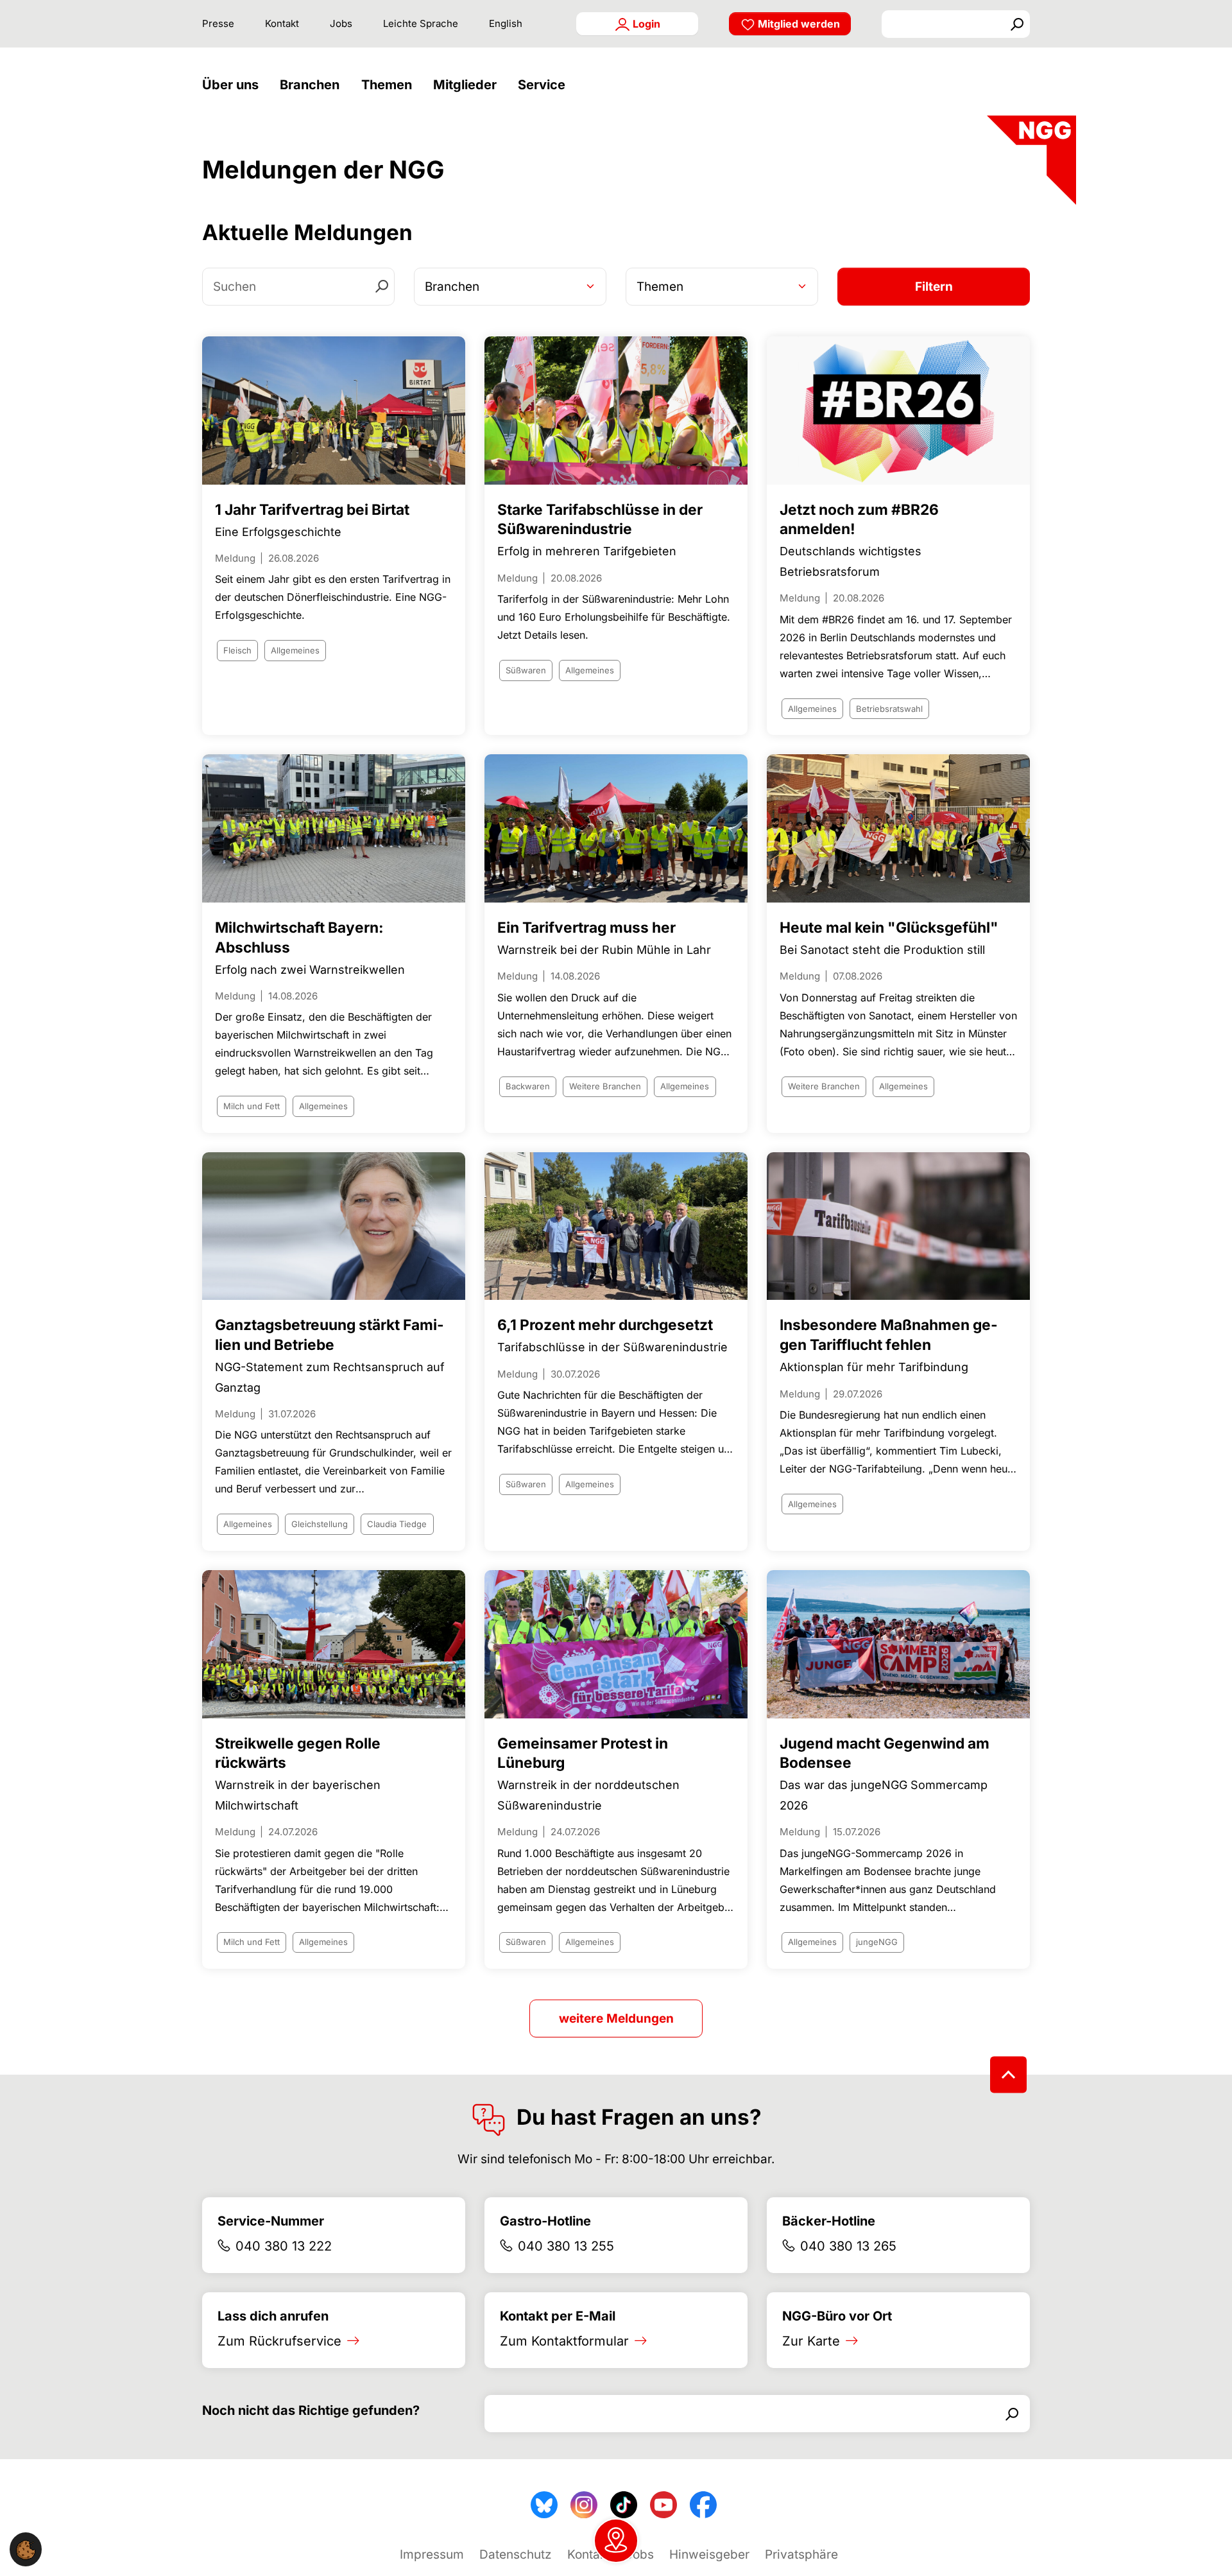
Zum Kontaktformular (564, 2341)
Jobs (341, 23)
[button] (234, 85)
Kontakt (282, 23)
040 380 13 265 (848, 2246)
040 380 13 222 (284, 2246)
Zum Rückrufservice (279, 2341)
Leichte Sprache (421, 23)
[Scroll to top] (1008, 2075)
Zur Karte (811, 2341)
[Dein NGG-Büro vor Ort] (616, 2541)
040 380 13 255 (566, 2246)
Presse (218, 23)
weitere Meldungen (616, 2018)
